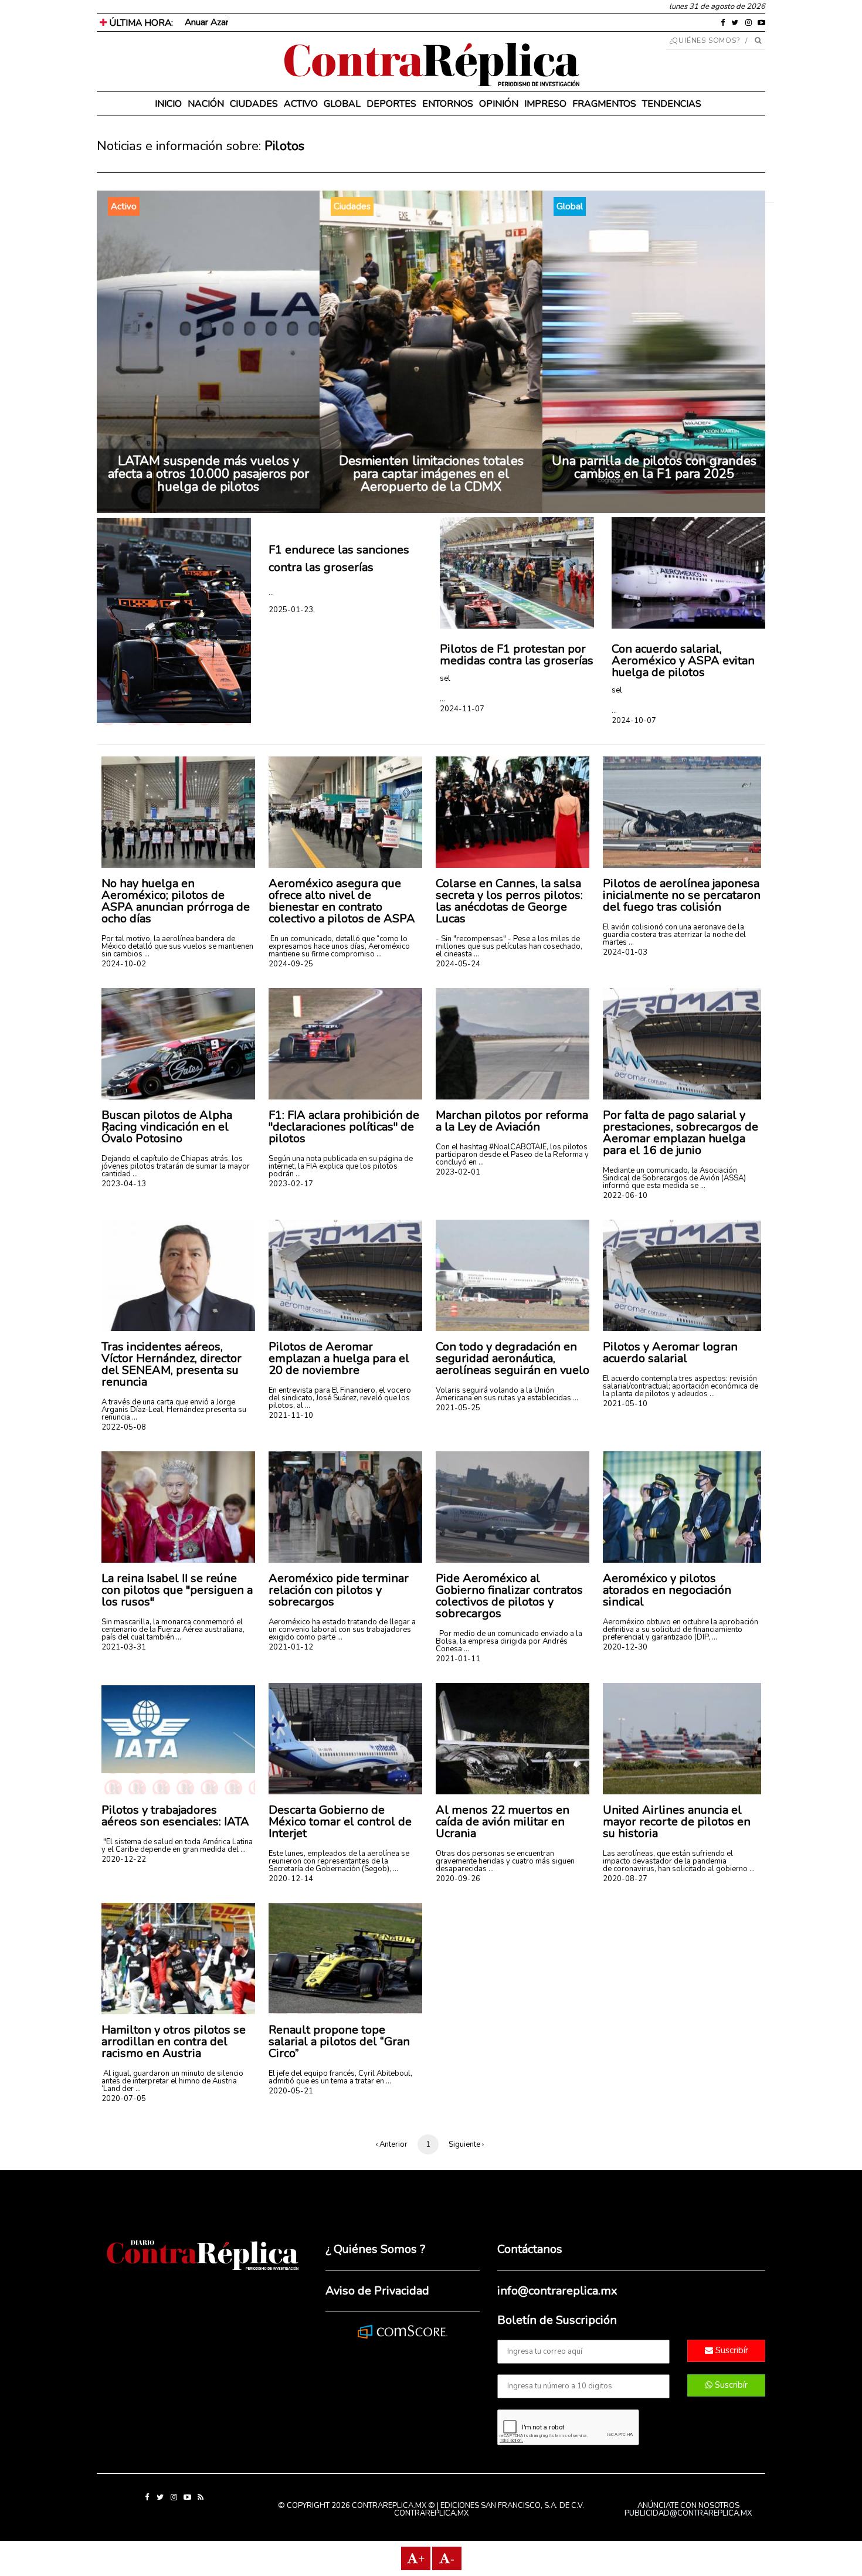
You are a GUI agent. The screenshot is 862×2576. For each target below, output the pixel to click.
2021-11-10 (291, 1416)
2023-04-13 (124, 1184)
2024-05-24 (458, 964)
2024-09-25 (291, 964)
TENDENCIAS (672, 104)
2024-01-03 (625, 952)
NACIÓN (206, 104)
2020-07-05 (124, 2099)
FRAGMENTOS (604, 104)
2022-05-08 (124, 1427)
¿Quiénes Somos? (705, 40)
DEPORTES (391, 104)
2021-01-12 (291, 1647)
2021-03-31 (124, 1647)
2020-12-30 (625, 1647)
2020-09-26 (458, 1879)
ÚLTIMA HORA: (140, 23)
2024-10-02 (124, 964)
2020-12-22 (124, 1859)
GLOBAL (342, 104)
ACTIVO (301, 104)
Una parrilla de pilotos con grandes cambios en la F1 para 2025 (654, 467)
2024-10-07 (634, 721)
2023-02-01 (458, 1172)
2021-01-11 (458, 1659)
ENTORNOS (448, 104)
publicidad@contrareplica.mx (688, 2513)
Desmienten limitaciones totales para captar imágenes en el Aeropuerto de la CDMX (431, 474)
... (271, 593)
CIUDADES (254, 104)
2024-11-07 (462, 709)
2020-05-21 (291, 2091)
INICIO (168, 104)
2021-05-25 (458, 1408)
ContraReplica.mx (431, 2513)
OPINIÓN (499, 104)
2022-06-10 (625, 1196)
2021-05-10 (625, 1404)
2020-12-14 (291, 1879)
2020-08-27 (625, 1879)
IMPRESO (545, 104)
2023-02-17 (291, 1184)
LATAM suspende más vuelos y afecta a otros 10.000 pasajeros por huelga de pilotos (208, 474)
